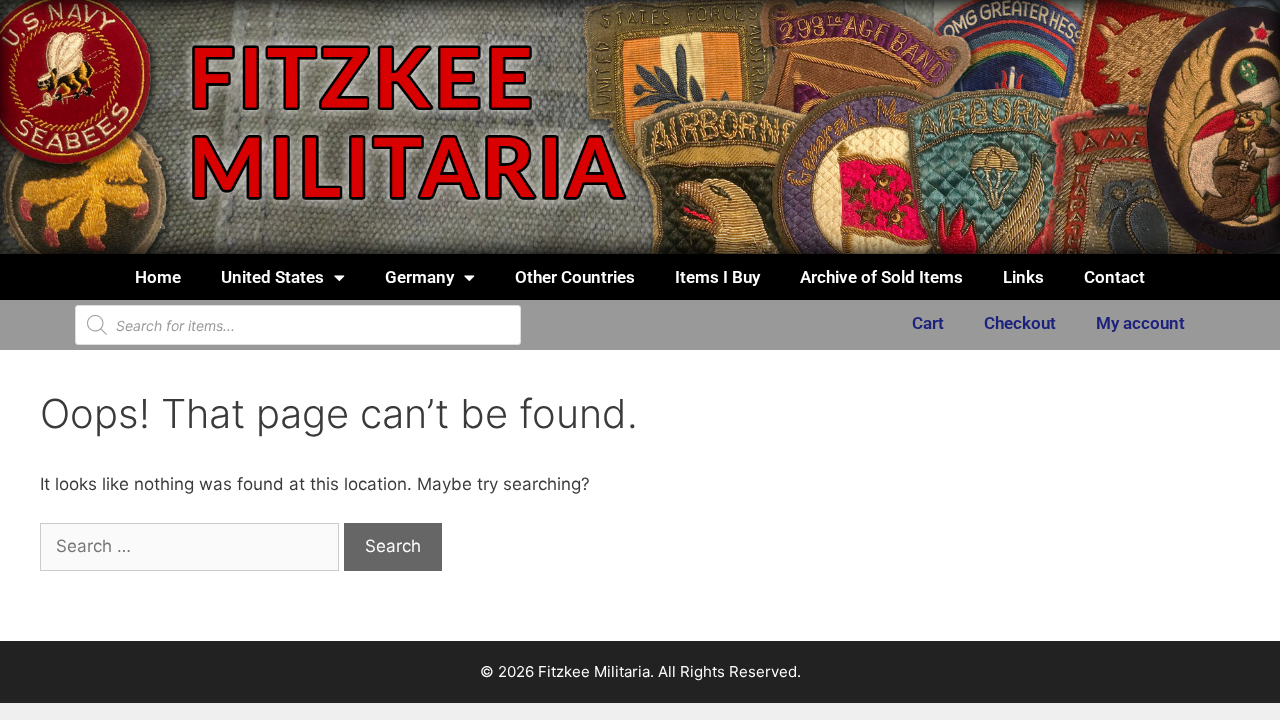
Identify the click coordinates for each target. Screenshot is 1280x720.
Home (158, 277)
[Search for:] (192, 546)
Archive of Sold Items (881, 277)
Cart (928, 323)
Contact (1114, 277)
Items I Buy (717, 277)
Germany (419, 277)
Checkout (1020, 323)
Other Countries (575, 277)
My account (1140, 323)
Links (1023, 277)
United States (272, 277)
